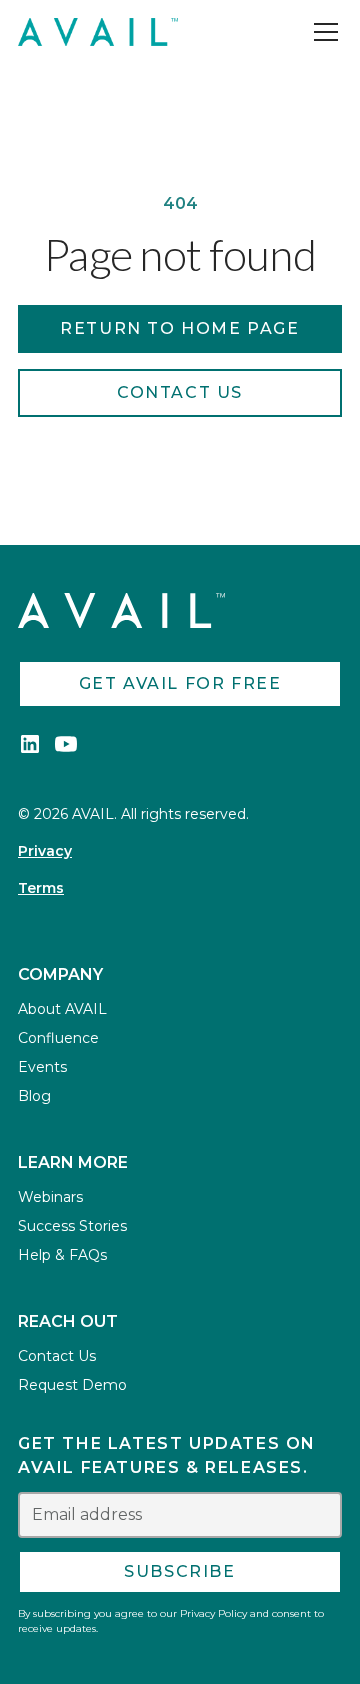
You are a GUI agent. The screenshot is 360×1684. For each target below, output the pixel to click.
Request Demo (72, 1385)
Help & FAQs (62, 1255)
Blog (34, 1096)
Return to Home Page (179, 328)
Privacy (45, 851)
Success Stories (72, 1226)
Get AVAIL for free (180, 683)
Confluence (58, 1038)
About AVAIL (62, 1009)
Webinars (50, 1197)
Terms (41, 888)
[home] (98, 31)
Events (42, 1067)
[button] (322, 32)
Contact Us (57, 1356)
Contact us (180, 392)
